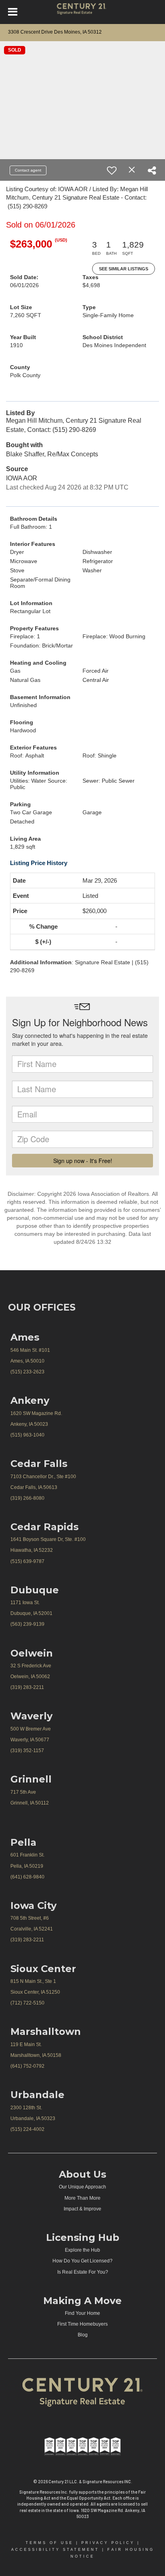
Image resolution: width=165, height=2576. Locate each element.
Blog (83, 2335)
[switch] (112, 170)
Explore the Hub (82, 2250)
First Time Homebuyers (82, 2324)
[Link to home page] (83, 12)
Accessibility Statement (55, 2550)
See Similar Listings (124, 269)
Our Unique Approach (82, 2187)
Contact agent (28, 170)
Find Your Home (82, 2313)
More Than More (82, 2198)
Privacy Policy (108, 2543)
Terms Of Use (49, 2543)
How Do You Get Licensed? (82, 2261)
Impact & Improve (82, 2209)
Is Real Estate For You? (83, 2272)
